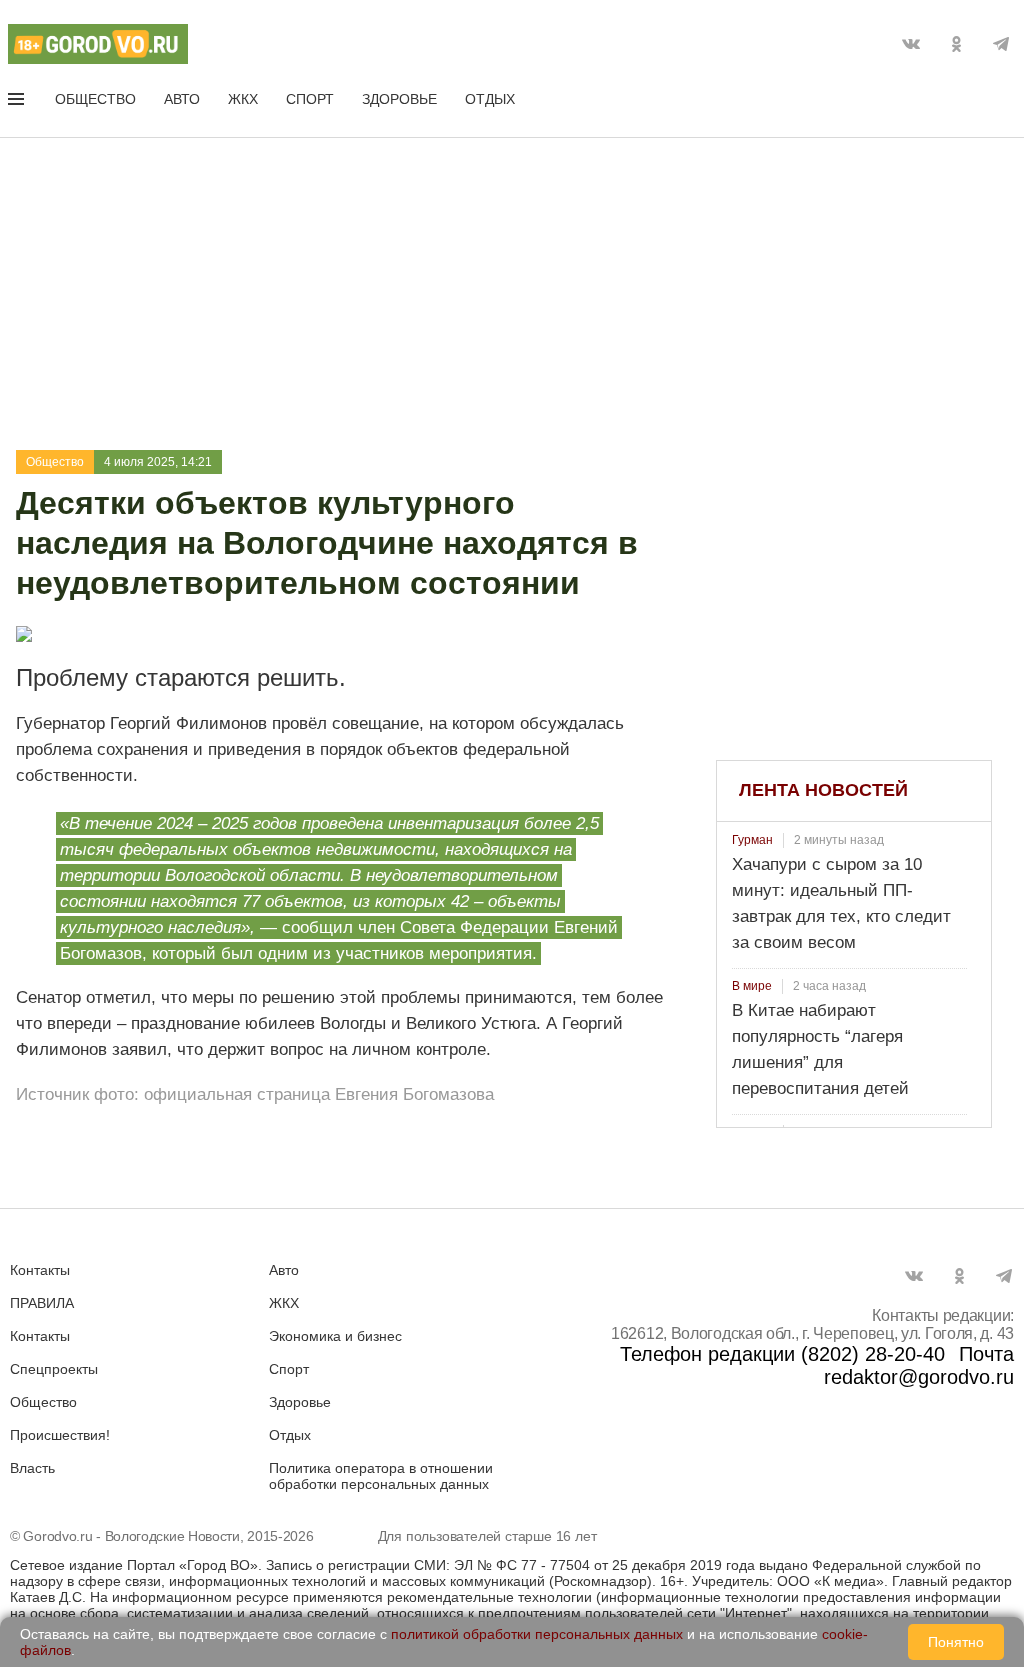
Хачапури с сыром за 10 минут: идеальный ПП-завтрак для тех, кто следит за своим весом (841, 903)
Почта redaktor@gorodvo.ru (919, 1365)
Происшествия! (60, 1435)
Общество (95, 99)
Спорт (310, 99)
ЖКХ (243, 99)
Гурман (752, 840)
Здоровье (399, 99)
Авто (182, 99)
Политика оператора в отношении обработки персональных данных (381, 1476)
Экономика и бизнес (335, 1336)
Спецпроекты (54, 1369)
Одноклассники (956, 44)
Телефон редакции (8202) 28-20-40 (782, 1354)
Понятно (956, 1642)
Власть (32, 1468)
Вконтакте (911, 44)
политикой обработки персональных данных (537, 1634)
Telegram (1001, 44)
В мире (752, 986)
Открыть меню (18, 103)
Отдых (490, 99)
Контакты (40, 1270)
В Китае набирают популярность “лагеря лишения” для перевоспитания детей (820, 1049)
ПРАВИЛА (42, 1303)
